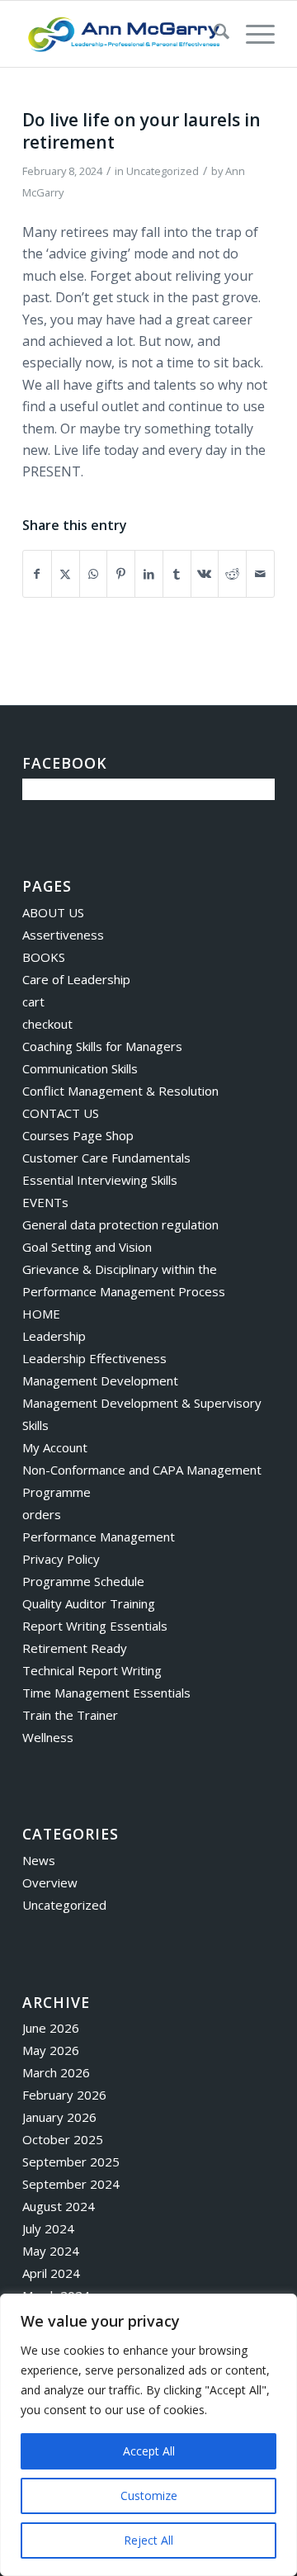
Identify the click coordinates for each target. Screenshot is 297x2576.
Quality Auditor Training (89, 1603)
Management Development (100, 1380)
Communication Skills (80, 1068)
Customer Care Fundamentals (106, 1158)
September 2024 (71, 2184)
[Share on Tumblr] (177, 574)
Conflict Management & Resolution (120, 1091)
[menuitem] (213, 34)
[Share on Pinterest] (121, 574)
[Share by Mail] (260, 574)
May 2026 (51, 2050)
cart (33, 1002)
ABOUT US (53, 912)
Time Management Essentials (106, 1693)
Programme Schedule (83, 1581)
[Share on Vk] (205, 574)
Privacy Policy (61, 1559)
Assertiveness (63, 935)
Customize (149, 2495)
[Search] (213, 34)
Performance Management (99, 1537)
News (39, 1860)
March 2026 (56, 2072)
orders (42, 1514)
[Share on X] (66, 574)
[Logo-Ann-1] (123, 34)
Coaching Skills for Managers (102, 1046)
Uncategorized (163, 171)
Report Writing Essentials (95, 1626)
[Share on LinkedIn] (149, 574)
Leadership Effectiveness (94, 1358)
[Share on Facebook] (37, 574)
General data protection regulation (120, 1224)
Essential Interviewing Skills (100, 1180)
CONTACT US (61, 1113)
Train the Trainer (70, 1715)
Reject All (148, 2540)
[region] (148, 2435)
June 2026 (51, 2028)
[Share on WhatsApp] (94, 574)
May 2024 (51, 2251)
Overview (50, 1882)
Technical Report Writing (92, 1670)
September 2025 (71, 2162)
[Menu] (252, 34)
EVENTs (45, 1202)
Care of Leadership (76, 979)
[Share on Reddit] (232, 574)
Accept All (149, 2451)
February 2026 (64, 2095)
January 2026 (59, 2117)
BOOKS (44, 957)
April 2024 (51, 2273)
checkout (47, 1024)
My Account (55, 1447)
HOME (41, 1314)
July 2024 (48, 2228)
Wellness (48, 1737)
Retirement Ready (75, 1648)
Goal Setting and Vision (87, 1247)
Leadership (54, 1336)
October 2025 (63, 2139)
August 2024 (59, 2206)
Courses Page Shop (78, 1135)
